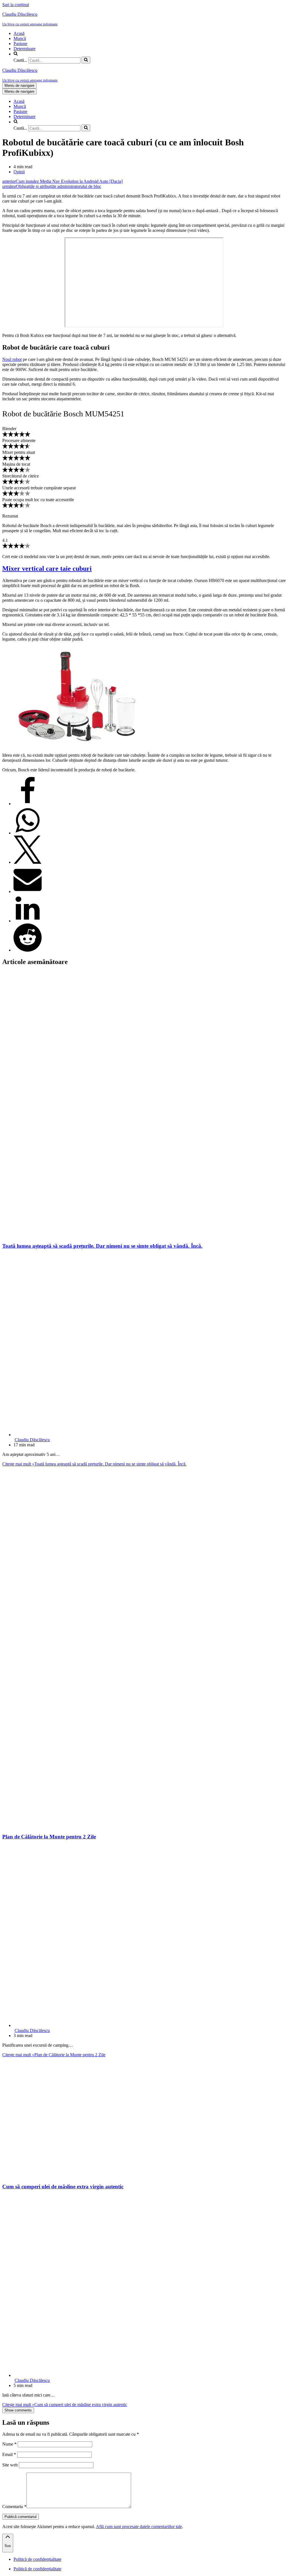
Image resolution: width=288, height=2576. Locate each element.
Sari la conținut (16, 5)
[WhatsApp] (28, 833)
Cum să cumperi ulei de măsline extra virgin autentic (63, 2187)
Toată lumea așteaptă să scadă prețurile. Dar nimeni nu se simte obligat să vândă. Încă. (102, 1246)
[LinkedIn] (28, 921)
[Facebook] (28, 804)
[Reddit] (28, 950)
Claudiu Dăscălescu (32, 1440)
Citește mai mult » (94, 1464)
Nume (9, 2444)
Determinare (24, 49)
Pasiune (20, 44)
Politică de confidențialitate (37, 2559)
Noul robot (12, 359)
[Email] (28, 891)
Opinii (19, 172)
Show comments (18, 2410)
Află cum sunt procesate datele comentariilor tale (139, 2527)
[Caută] (86, 60)
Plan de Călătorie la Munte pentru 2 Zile (49, 1837)
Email (9, 2454)
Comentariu (14, 2507)
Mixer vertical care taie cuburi (47, 569)
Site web (10, 2465)
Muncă (20, 38)
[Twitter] (28, 862)
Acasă (19, 33)
